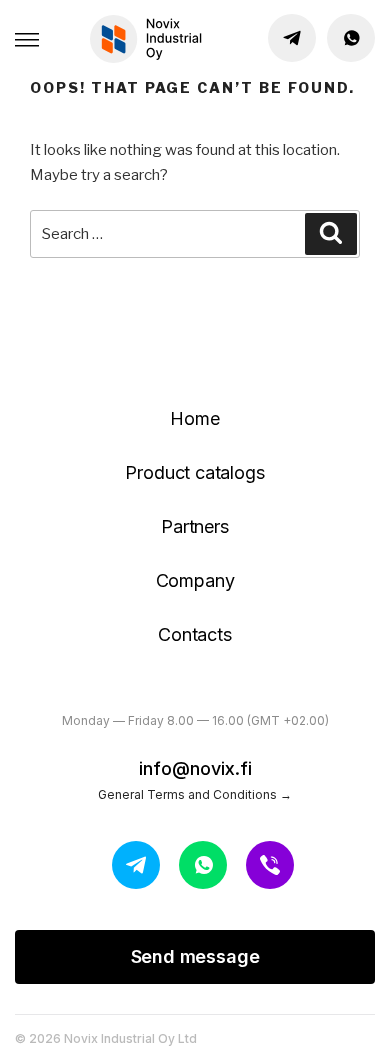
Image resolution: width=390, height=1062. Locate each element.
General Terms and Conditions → (195, 794)
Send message (195, 956)
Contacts (195, 634)
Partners (195, 526)
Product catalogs (194, 472)
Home (194, 418)
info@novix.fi (195, 768)
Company (195, 580)
